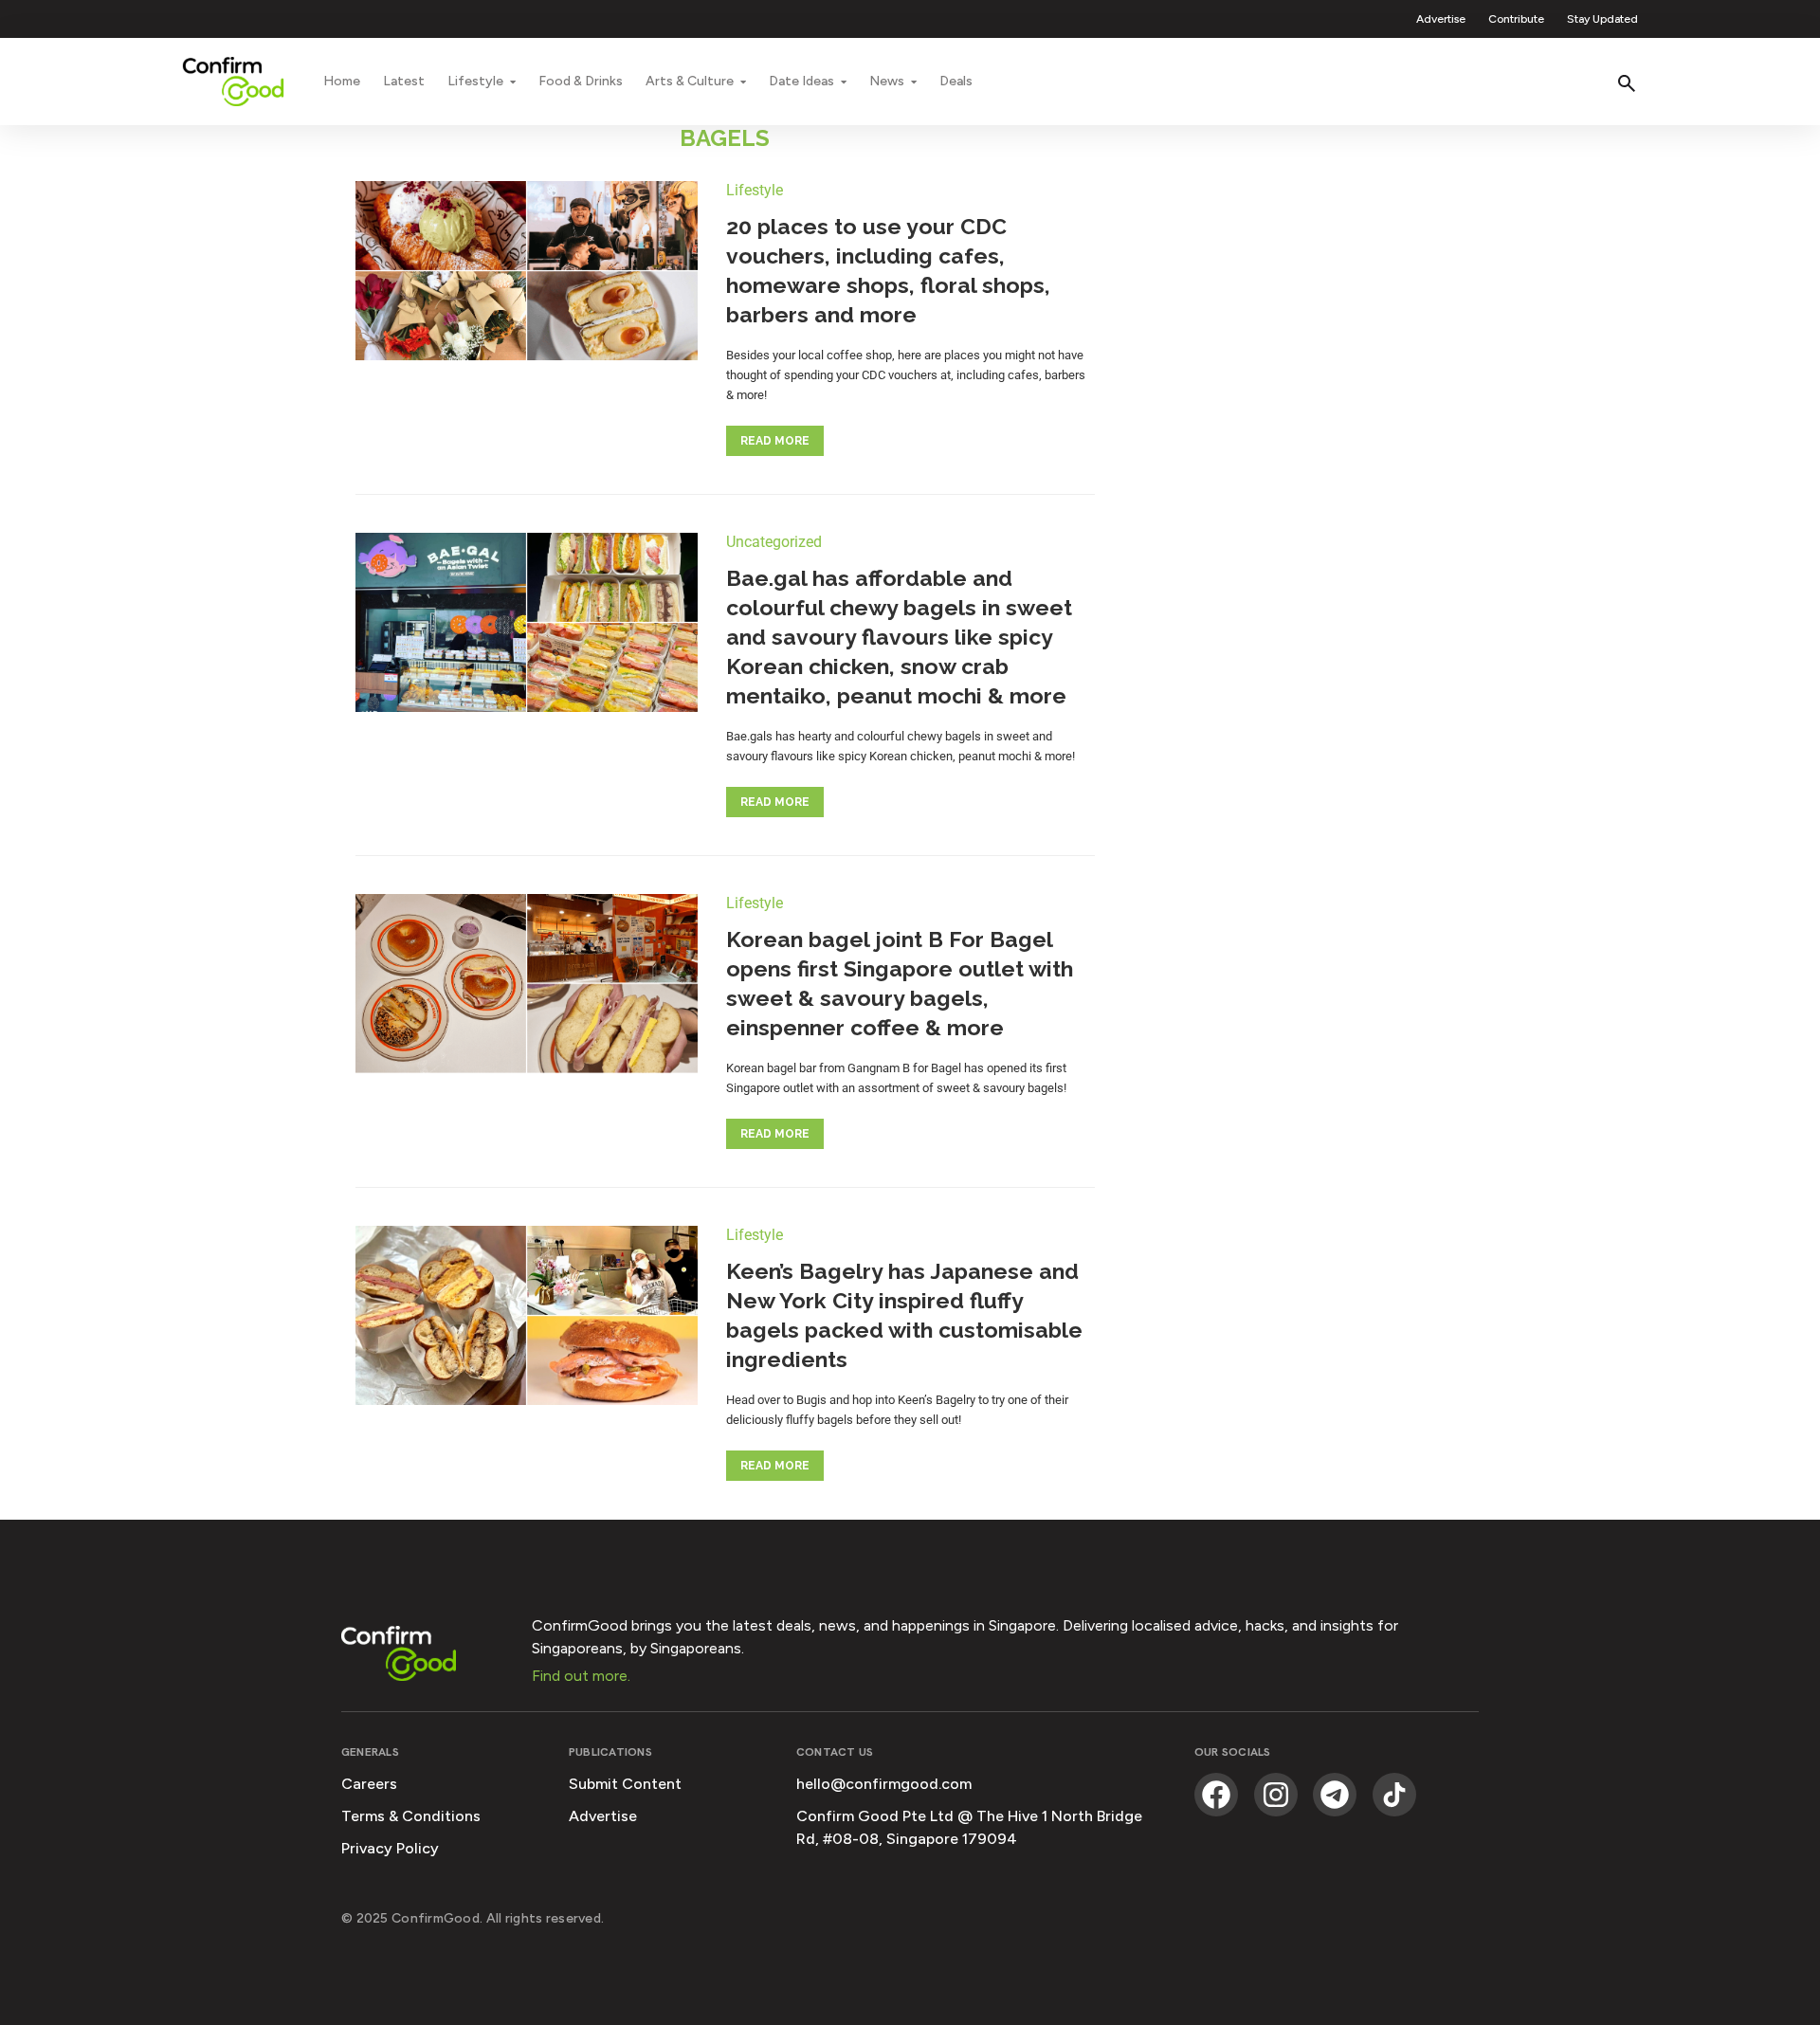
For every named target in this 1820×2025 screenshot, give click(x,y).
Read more (775, 441)
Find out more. (581, 1676)
